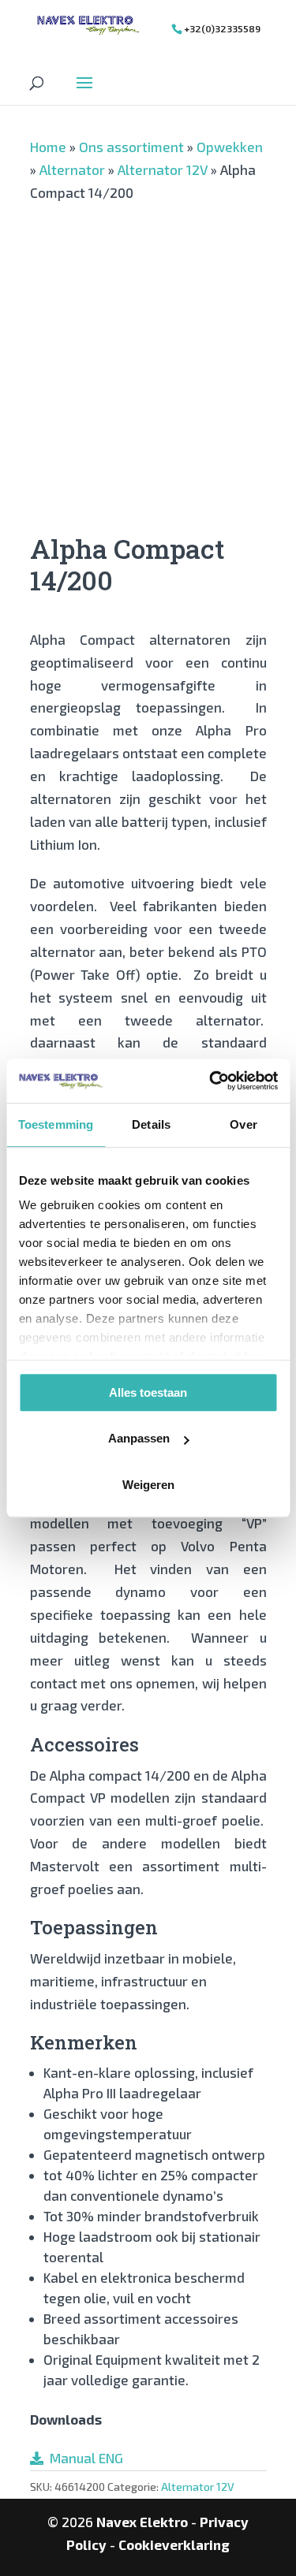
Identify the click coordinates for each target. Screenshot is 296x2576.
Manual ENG (83, 2458)
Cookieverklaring (174, 2544)
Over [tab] (243, 1124)
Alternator (72, 169)
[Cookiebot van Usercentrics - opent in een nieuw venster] (211, 1081)
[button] (239, 309)
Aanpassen (139, 1438)
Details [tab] (151, 1124)
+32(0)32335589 (222, 28)
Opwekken (230, 147)
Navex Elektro (142, 2522)
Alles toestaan (148, 1392)
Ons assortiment (131, 147)
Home (48, 147)
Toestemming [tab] (56, 1124)
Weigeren (148, 1485)
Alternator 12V (163, 169)
